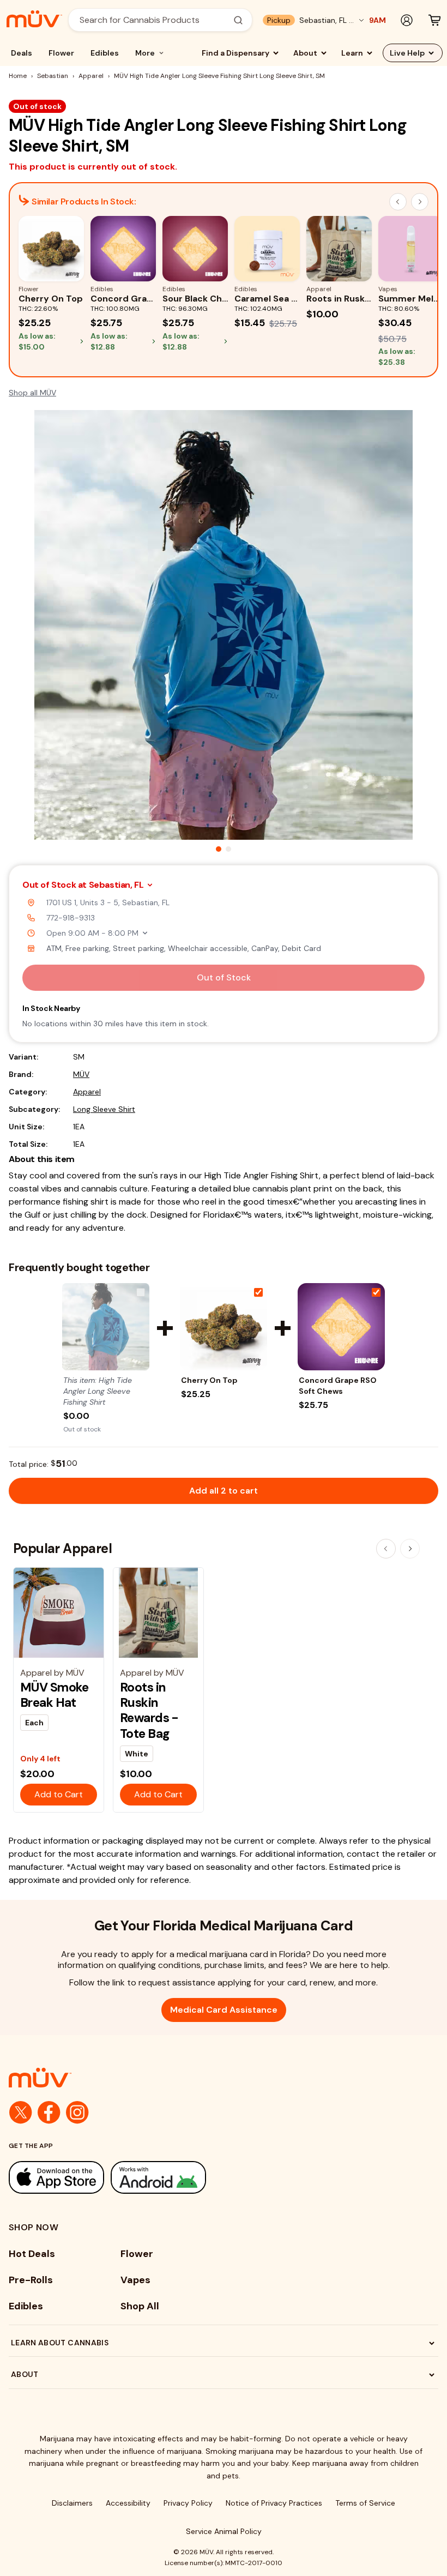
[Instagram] (77, 2112)
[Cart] (434, 20)
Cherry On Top (209, 1380)
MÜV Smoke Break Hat (55, 1695)
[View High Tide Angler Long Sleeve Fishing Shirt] (106, 1327)
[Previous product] (386, 1549)
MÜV (81, 1074)
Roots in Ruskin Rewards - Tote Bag (149, 1710)
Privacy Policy (188, 2503)
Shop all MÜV (32, 393)
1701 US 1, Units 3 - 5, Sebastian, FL (108, 902)
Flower (61, 53)
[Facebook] (49, 2112)
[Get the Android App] (158, 2177)
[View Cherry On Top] (224, 1327)
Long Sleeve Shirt (104, 1109)
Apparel (91, 76)
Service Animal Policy (224, 2531)
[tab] (219, 849)
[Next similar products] (420, 202)
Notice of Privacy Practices (274, 2503)
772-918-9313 (71, 918)
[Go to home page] (224, 2078)
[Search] (238, 20)
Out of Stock (224, 977)
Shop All (140, 2306)
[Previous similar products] (398, 202)
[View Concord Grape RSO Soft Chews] (341, 1327)
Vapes (135, 2280)
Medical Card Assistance (224, 2010)
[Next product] (410, 1549)
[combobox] (154, 20)
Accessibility (128, 2503)
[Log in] (407, 20)
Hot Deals (32, 2254)
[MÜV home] (34, 19)
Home (18, 76)
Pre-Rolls (31, 2280)
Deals (22, 53)
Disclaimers (72, 2503)
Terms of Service (365, 2503)
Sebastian (53, 76)
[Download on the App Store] (56, 2177)
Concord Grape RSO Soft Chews (338, 1386)
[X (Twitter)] (21, 2112)
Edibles (105, 53)
